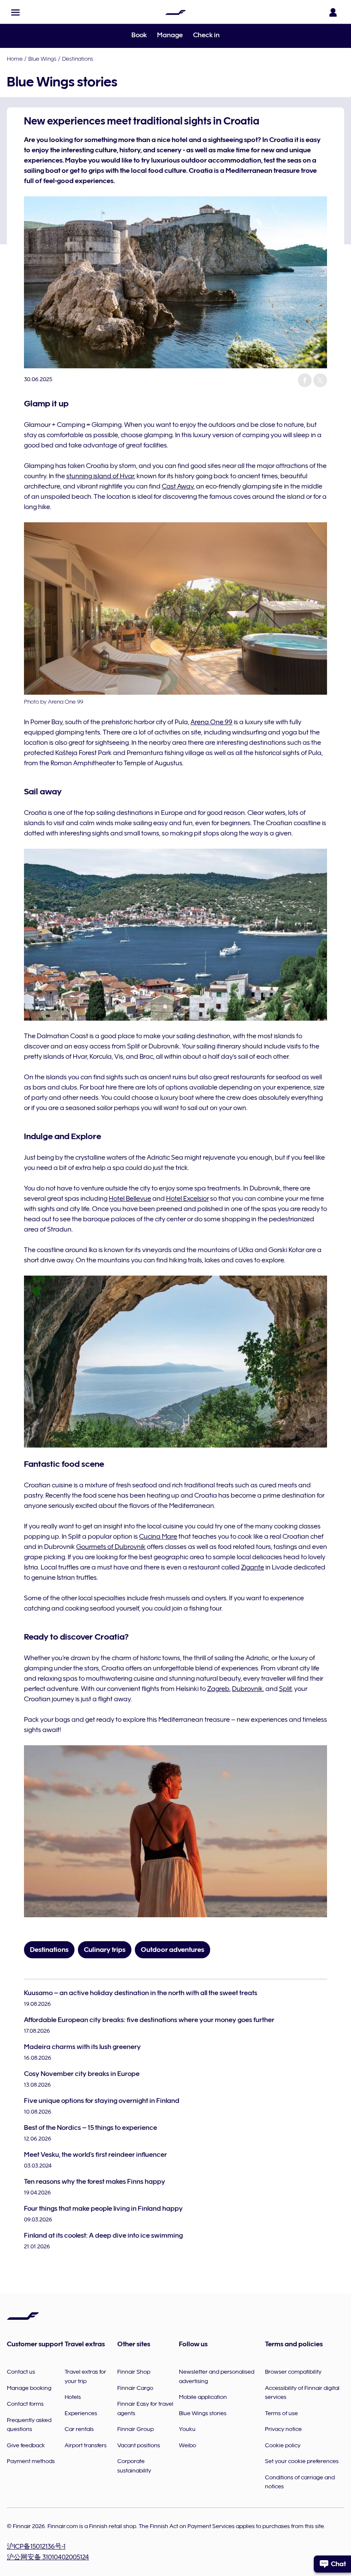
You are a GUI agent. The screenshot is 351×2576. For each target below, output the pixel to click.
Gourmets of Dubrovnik (111, 1547)
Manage (170, 35)
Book (139, 35)
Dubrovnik (247, 1689)
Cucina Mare (158, 1537)
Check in (206, 35)
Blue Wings (42, 59)
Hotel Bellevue (130, 1199)
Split (285, 1689)
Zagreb (218, 1689)
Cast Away (178, 486)
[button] (15, 12)
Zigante (253, 1567)
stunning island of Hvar (100, 476)
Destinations (78, 59)
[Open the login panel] (333, 12)
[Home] (175, 12)
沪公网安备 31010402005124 (48, 2557)
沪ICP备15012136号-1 (36, 2546)
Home (15, 59)
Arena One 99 (211, 722)
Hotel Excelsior (187, 1199)
